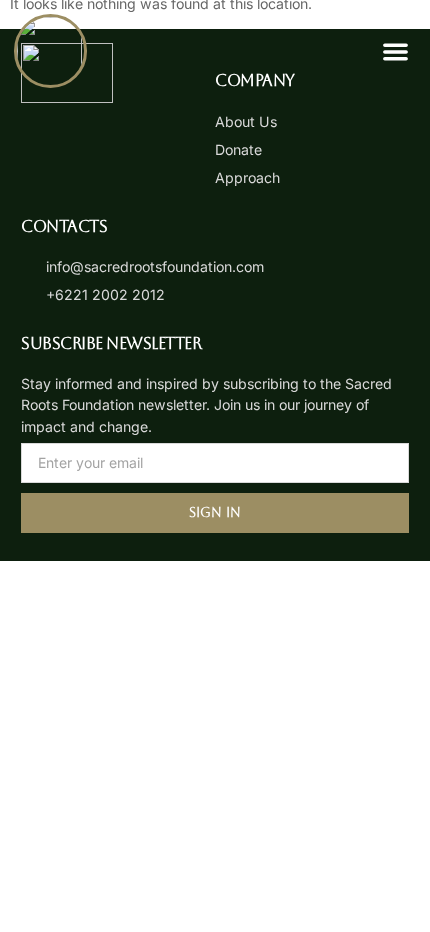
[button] (395, 51)
